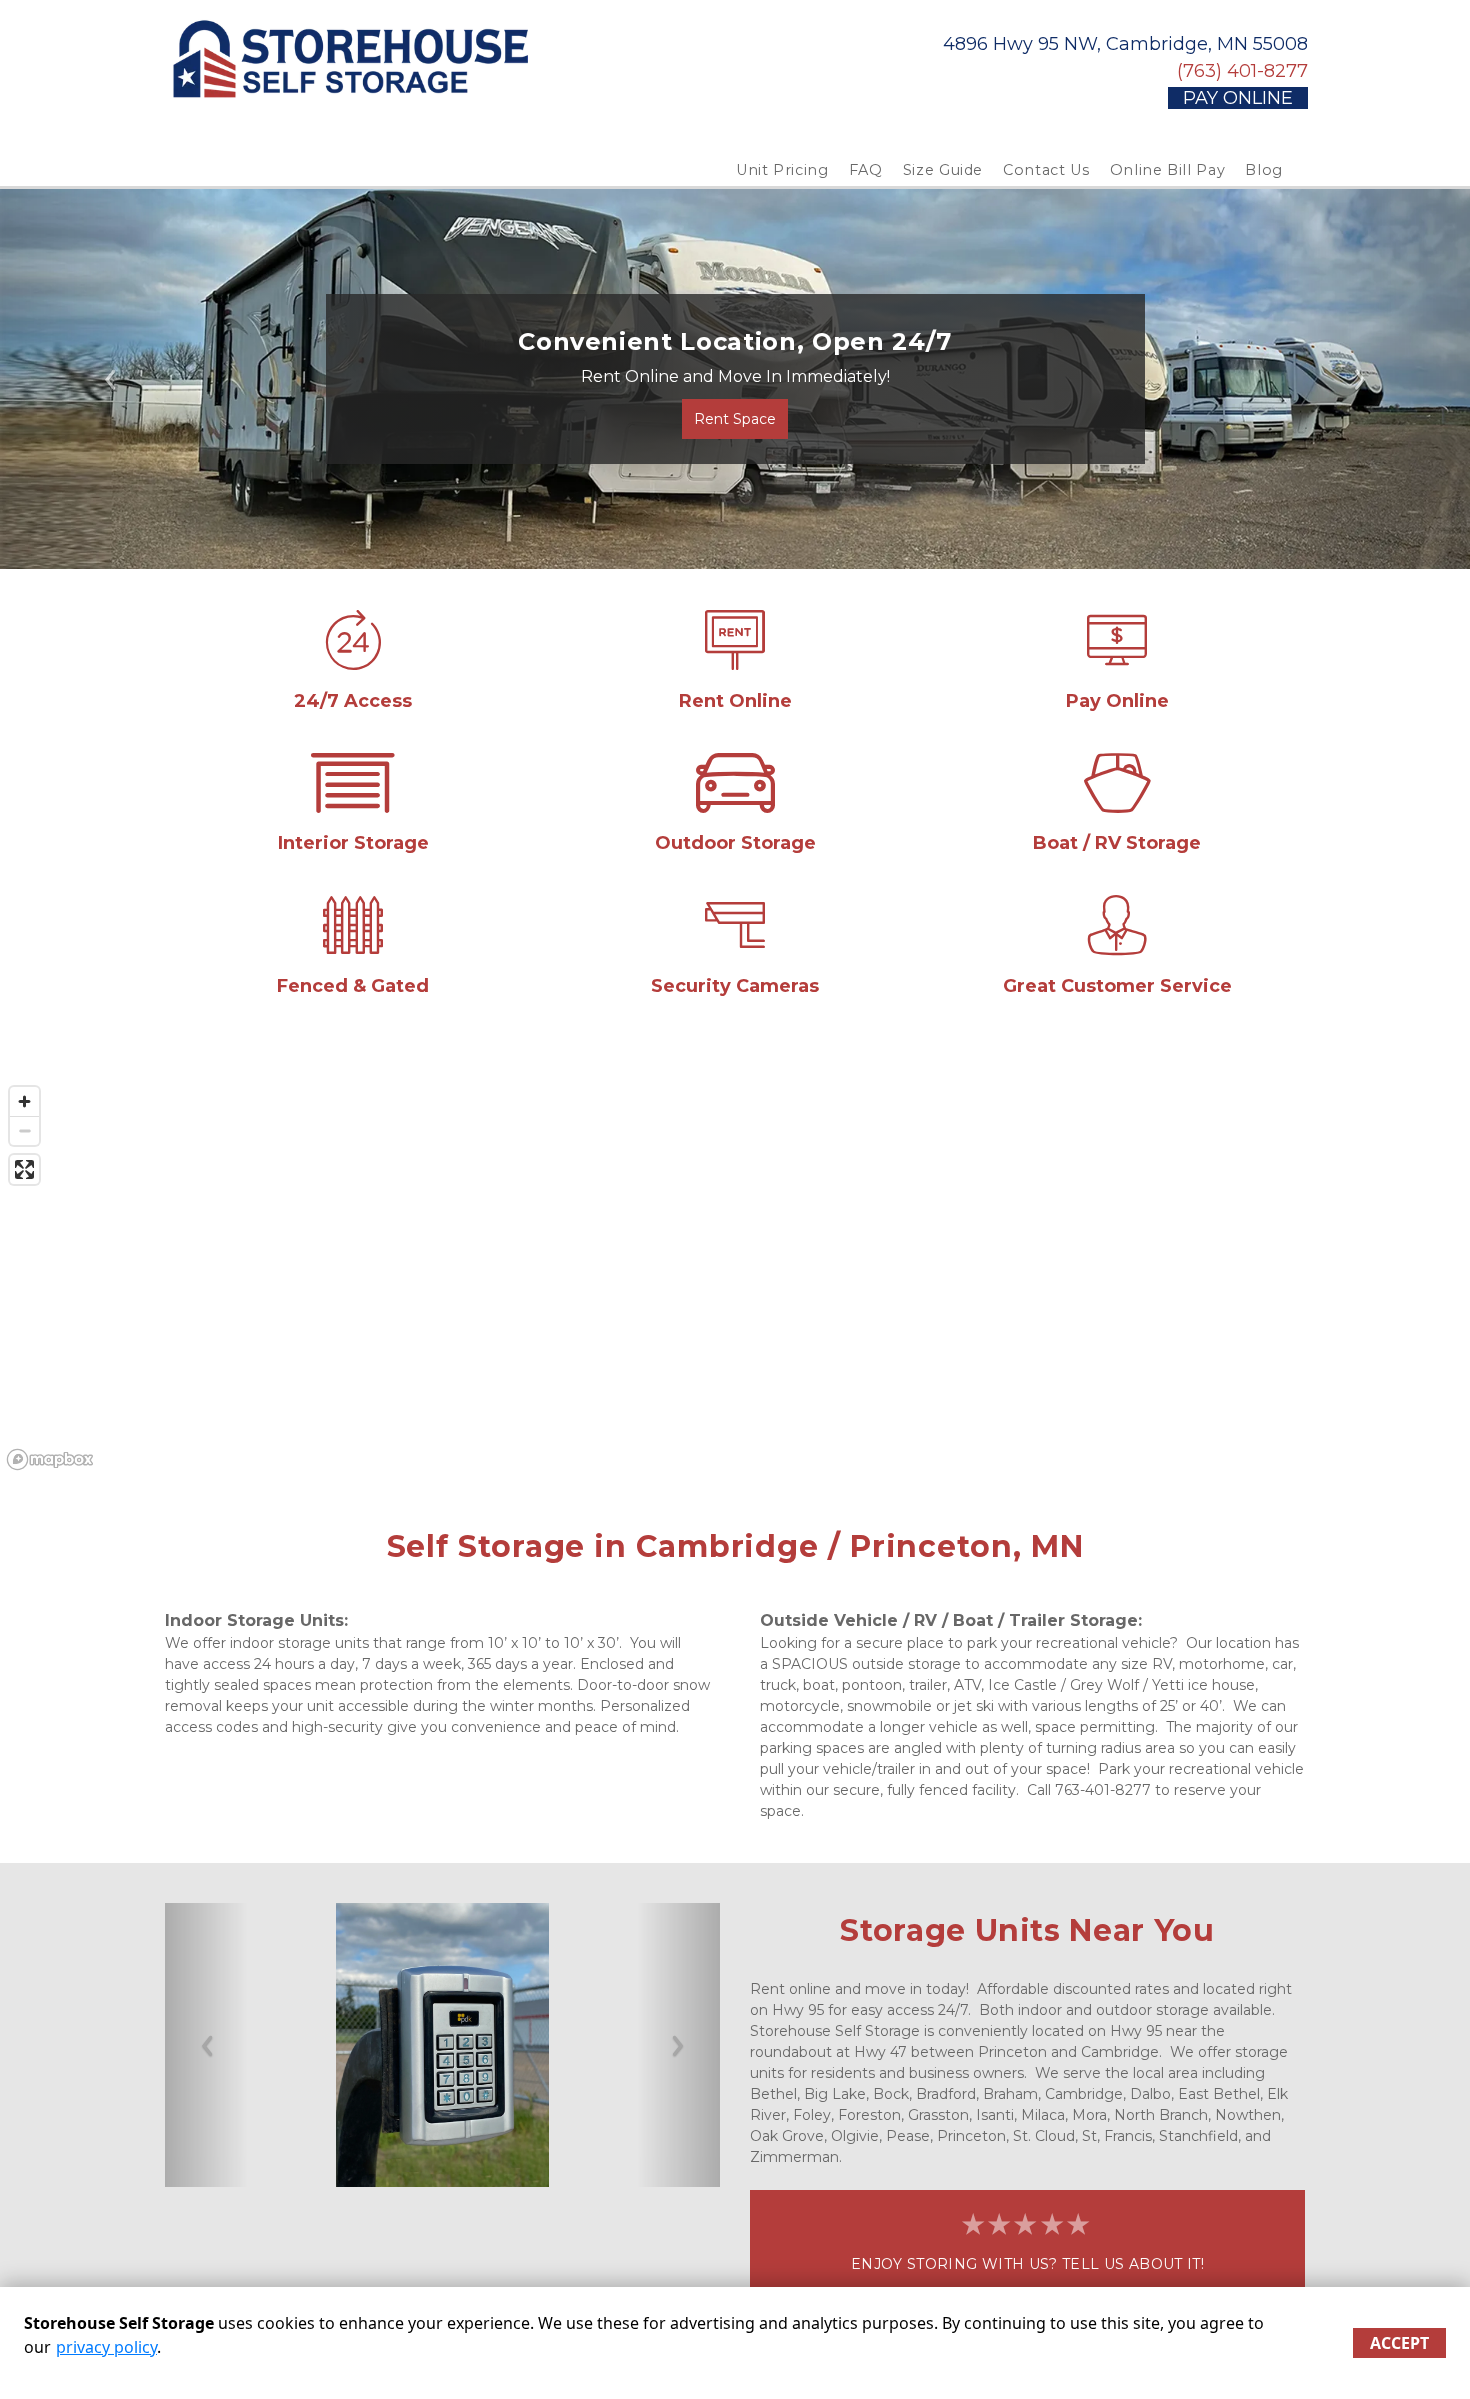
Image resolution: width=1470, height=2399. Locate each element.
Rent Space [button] (735, 419)
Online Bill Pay (1168, 170)
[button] (110, 379)
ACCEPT (1399, 2343)
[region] (735, 1277)
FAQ (866, 170)
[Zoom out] (24, 1130)
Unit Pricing (782, 170)
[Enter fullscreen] (24, 1169)
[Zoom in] (24, 1101)
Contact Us (1046, 170)
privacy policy (106, 2347)
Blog (1264, 170)
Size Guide (943, 170)
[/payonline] (1117, 660)
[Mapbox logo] (50, 1459)
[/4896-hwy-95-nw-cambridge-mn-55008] (353, 660)
